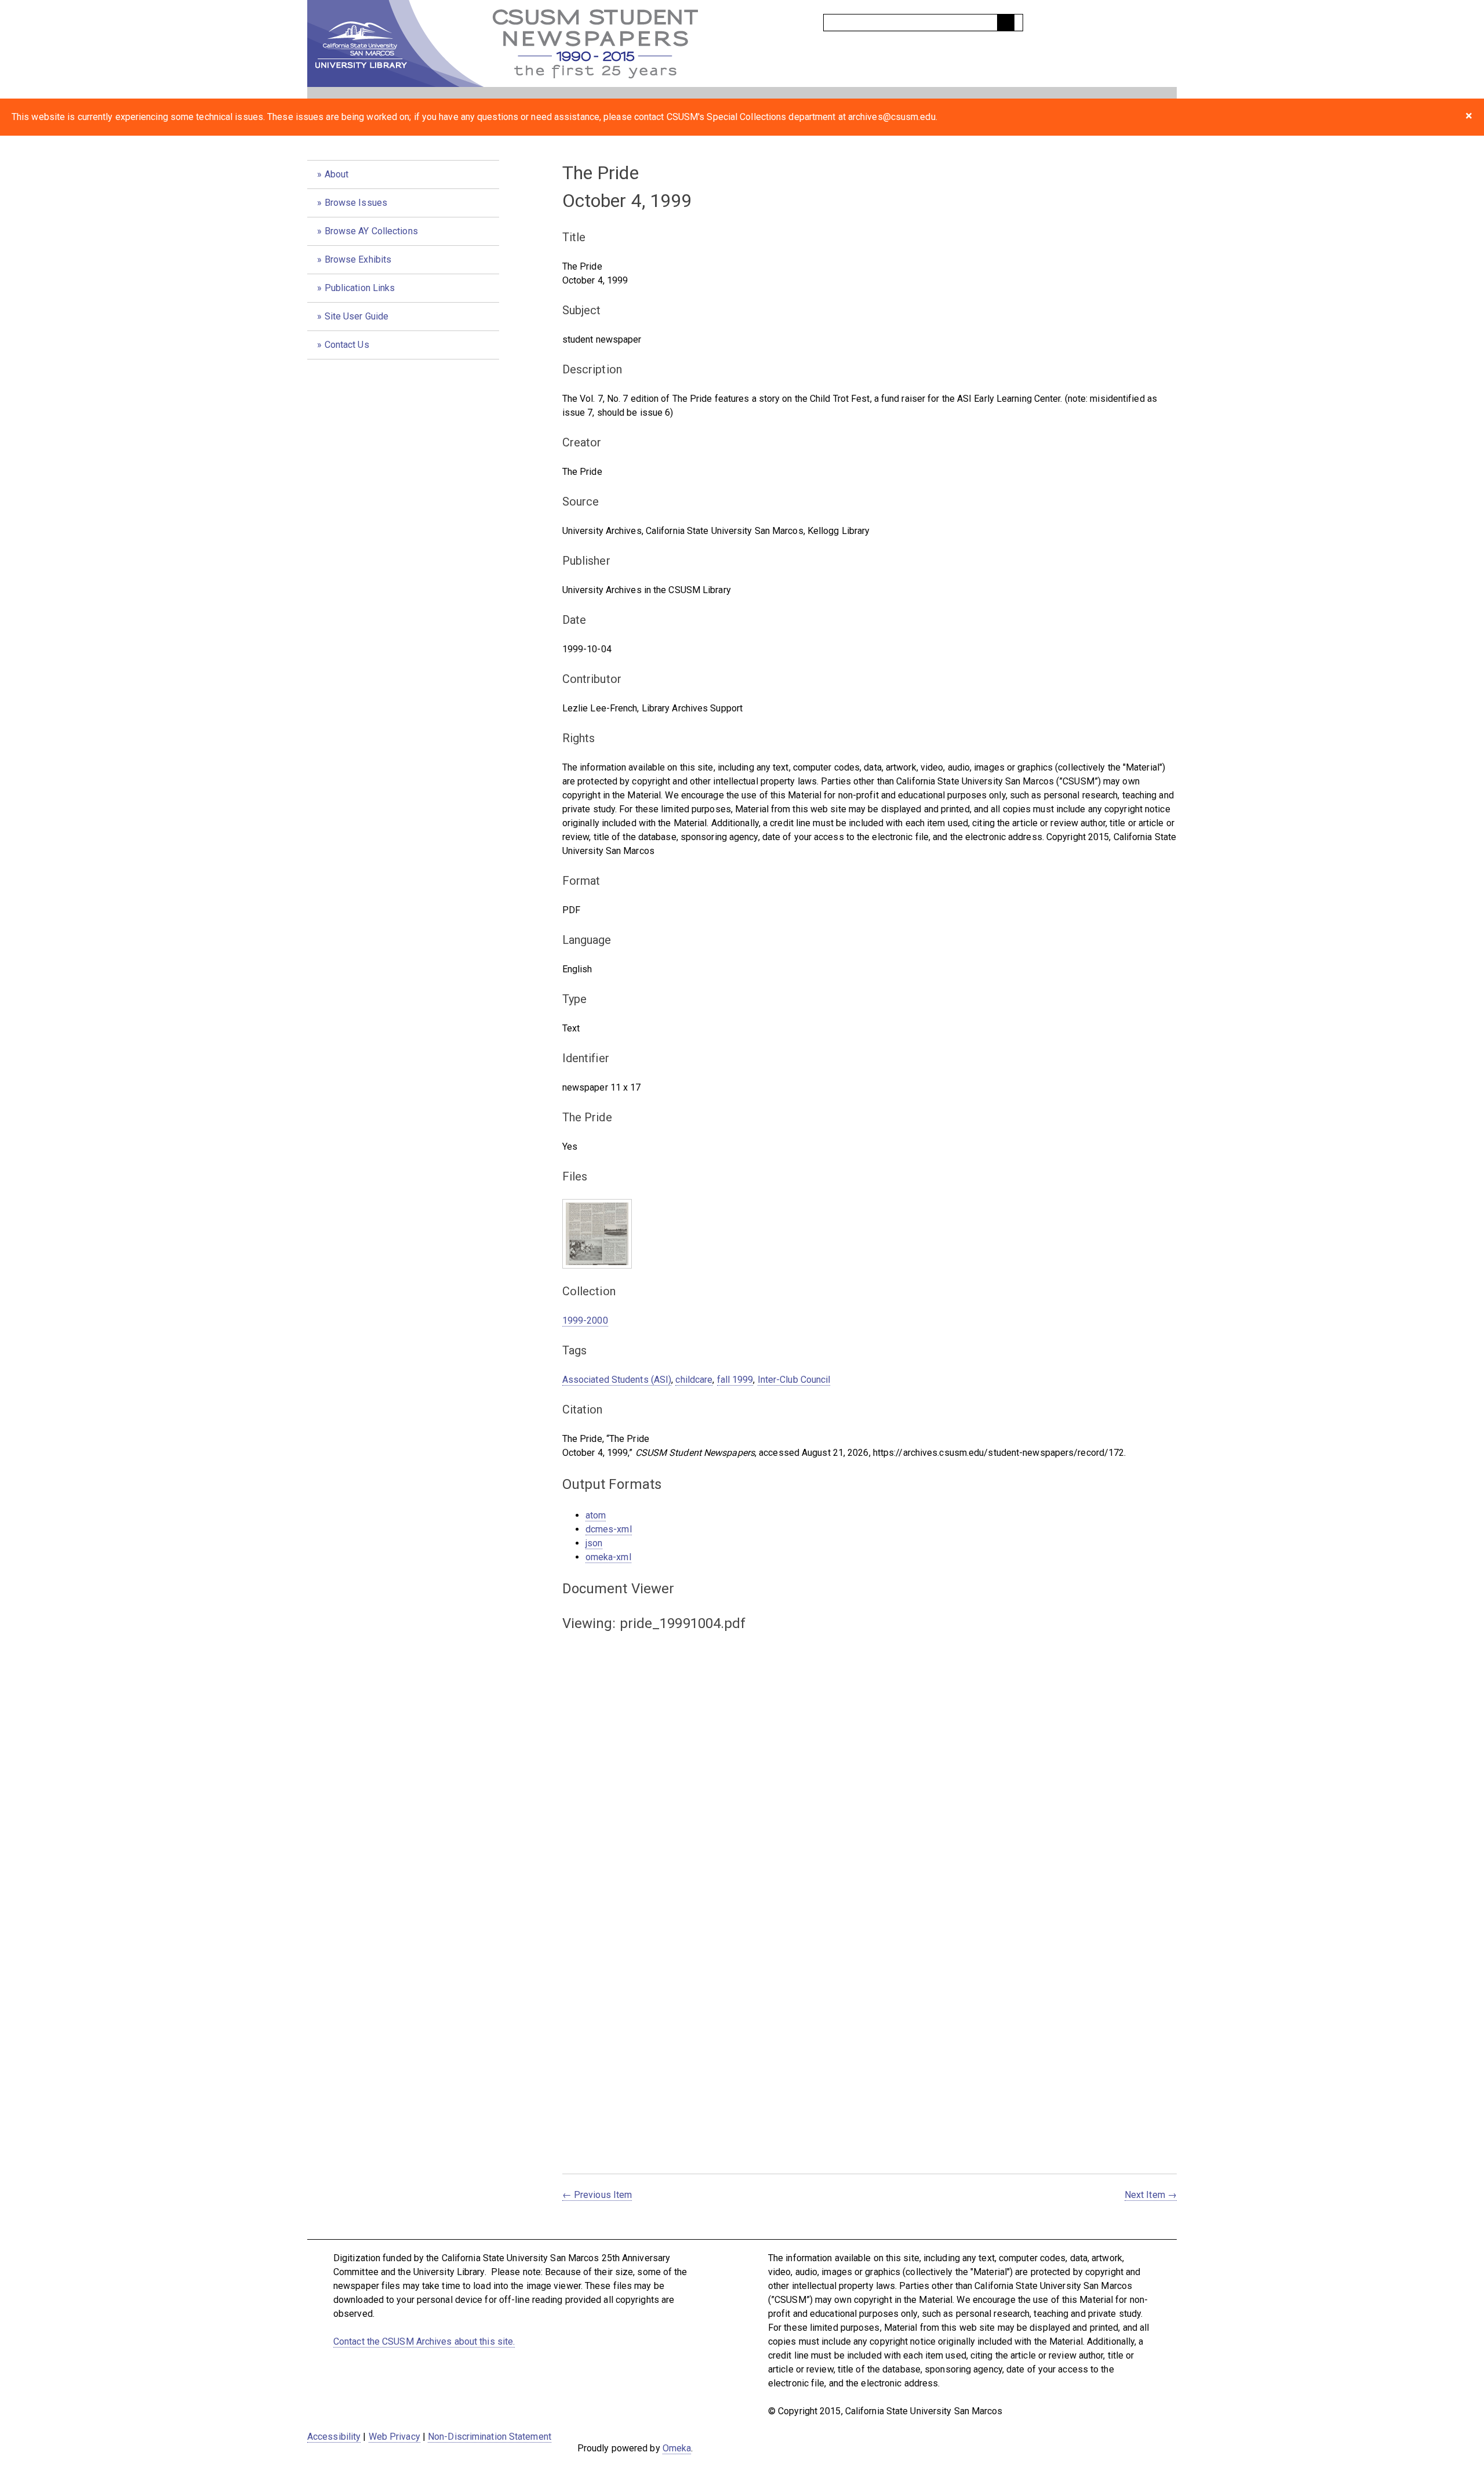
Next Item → (1151, 2195)
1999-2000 (585, 1320)
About (337, 174)
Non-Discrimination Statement (490, 2437)
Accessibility (334, 2437)
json (594, 1543)
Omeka (677, 2448)
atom (596, 1515)
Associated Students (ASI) (617, 1380)
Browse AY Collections (371, 231)
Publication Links (360, 288)
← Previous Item (597, 2195)
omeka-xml (608, 1557)
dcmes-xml (609, 1529)
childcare (694, 1380)
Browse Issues (356, 203)
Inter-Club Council (794, 1380)
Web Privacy (394, 2437)
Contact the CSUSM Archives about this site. (424, 2341)
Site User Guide (357, 316)
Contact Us (347, 345)
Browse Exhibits (358, 259)
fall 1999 (735, 1380)
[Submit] (1006, 23)
